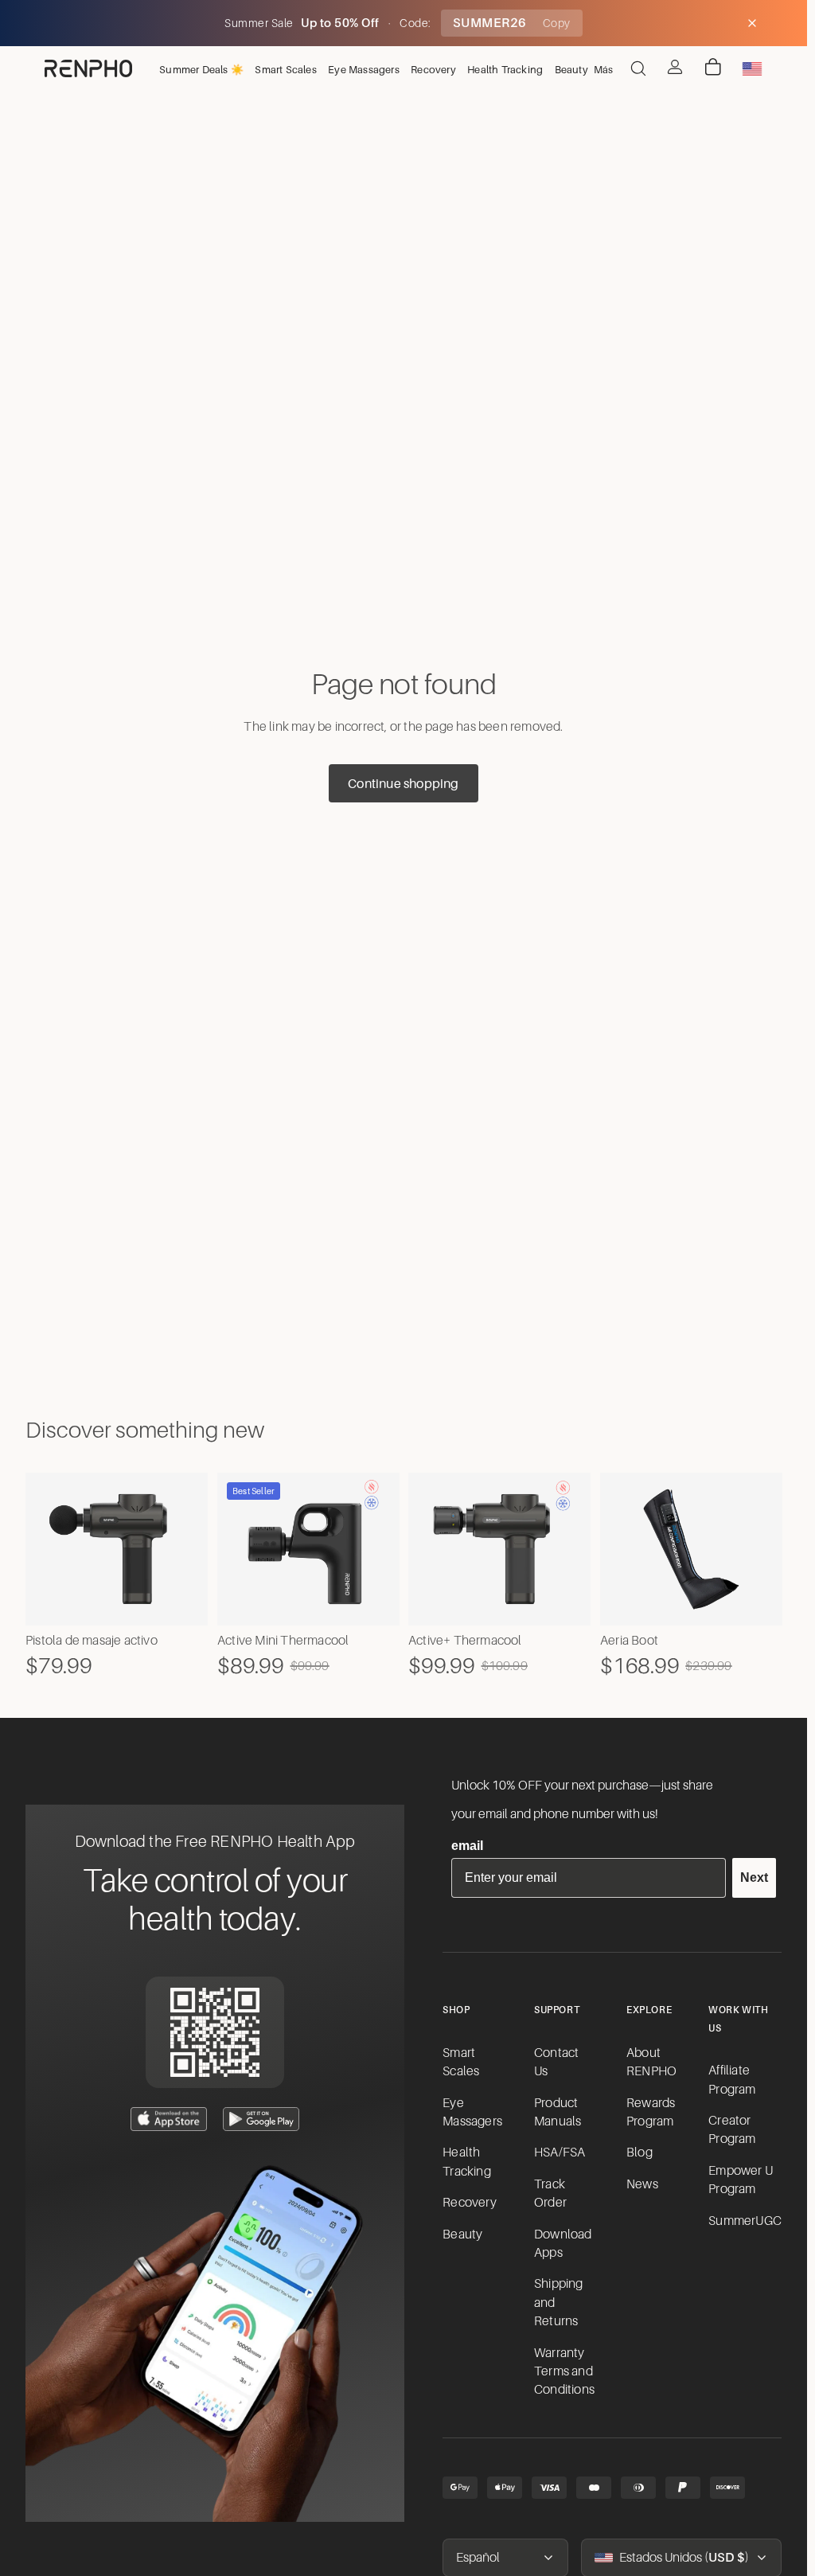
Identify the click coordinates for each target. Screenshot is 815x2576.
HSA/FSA (560, 2153)
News (642, 2184)
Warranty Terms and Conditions (564, 2372)
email (467, 1846)
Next (754, 1877)
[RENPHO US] (88, 68)
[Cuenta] (675, 67)
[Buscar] (638, 68)
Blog (640, 2153)
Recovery (470, 2203)
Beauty (462, 2234)
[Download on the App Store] (169, 2119)
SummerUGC (745, 2221)
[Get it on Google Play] (261, 2119)
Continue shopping (403, 783)
